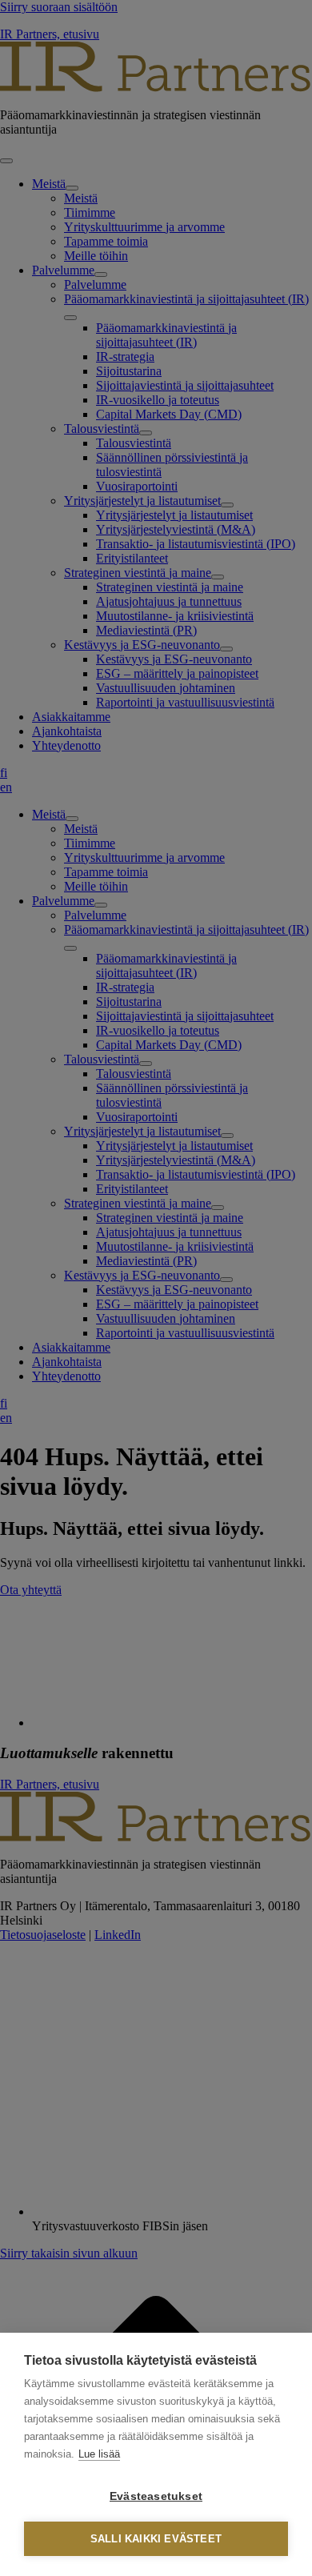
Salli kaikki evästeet (156, 2539)
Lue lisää (99, 2454)
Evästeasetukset (156, 2496)
